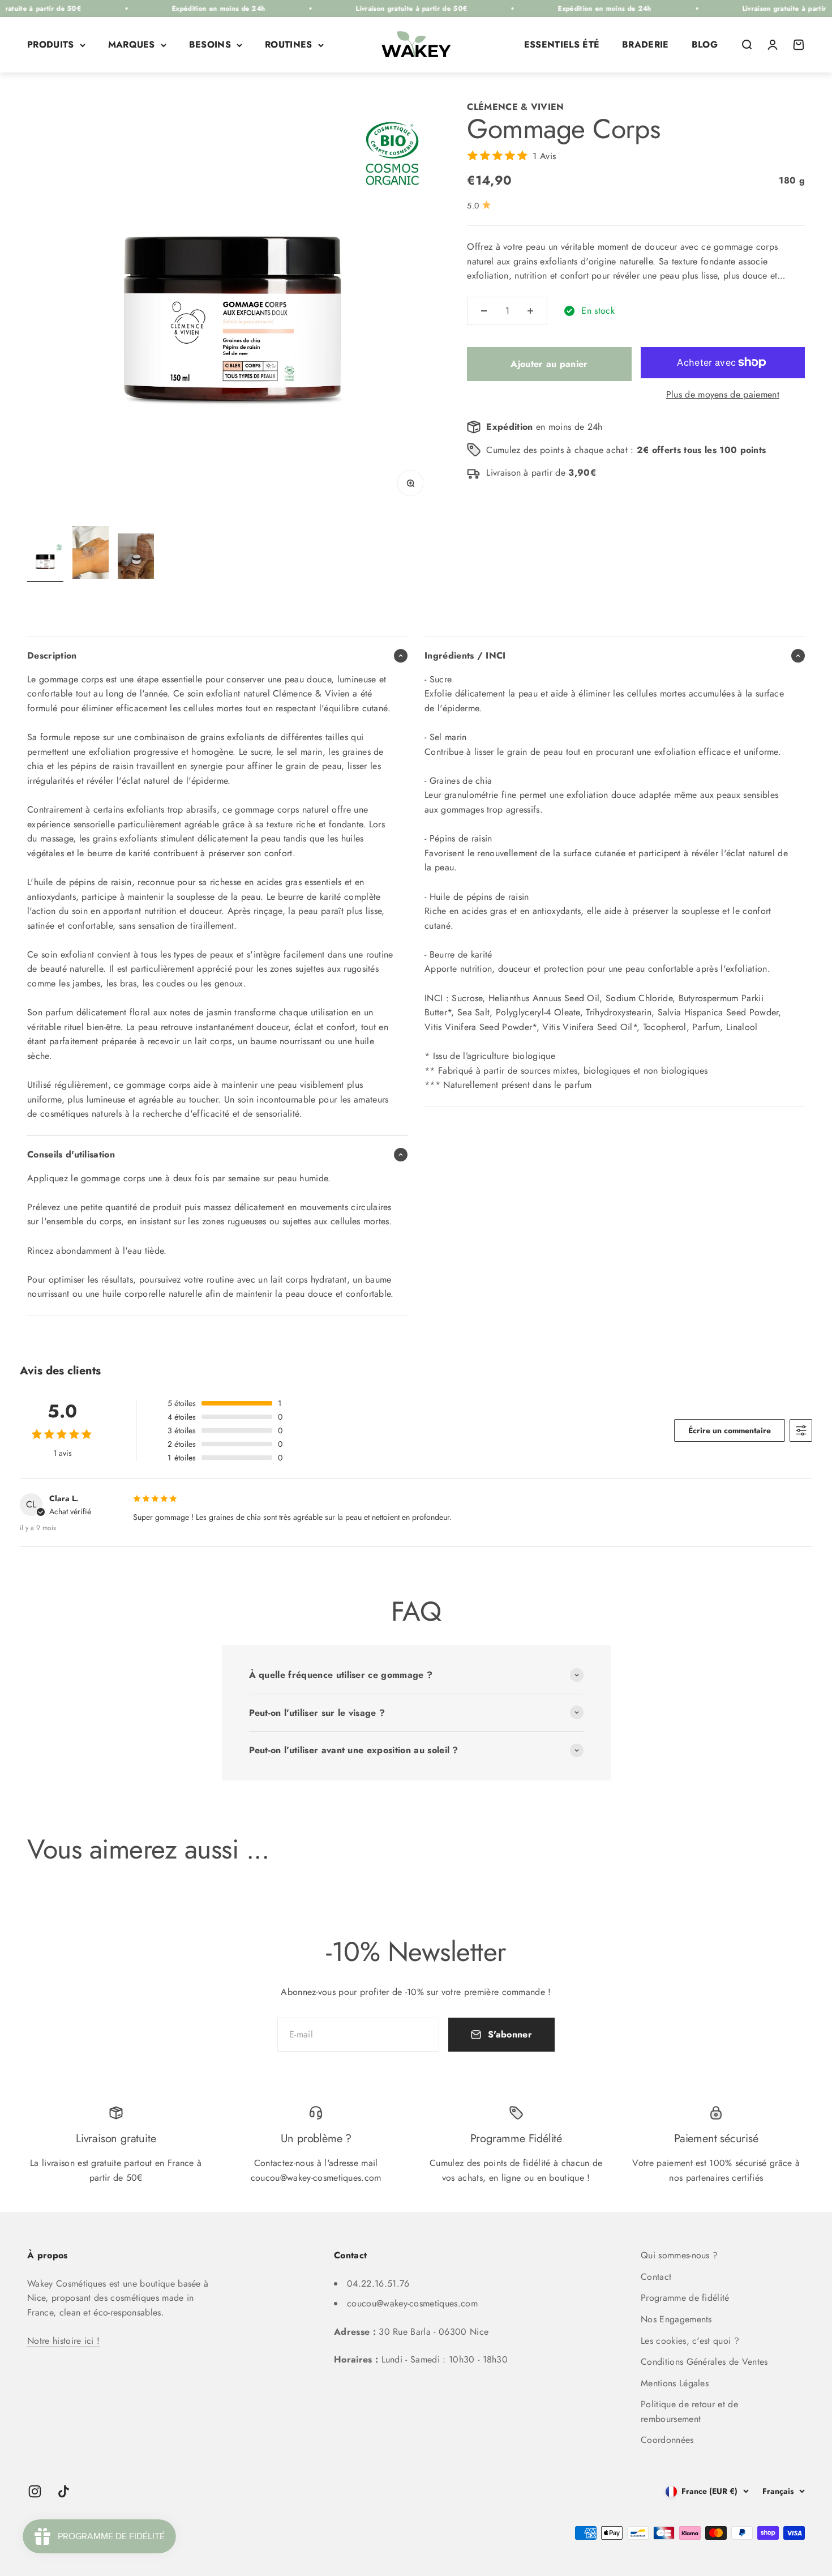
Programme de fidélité (685, 2298)
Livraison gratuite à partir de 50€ (366, 8)
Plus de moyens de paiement (723, 394)
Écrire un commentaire (730, 1430)
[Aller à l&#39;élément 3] (136, 558)
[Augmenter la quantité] (530, 311)
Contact (656, 2277)
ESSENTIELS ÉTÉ (562, 44)
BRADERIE (646, 44)
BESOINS (210, 44)
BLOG (705, 44)
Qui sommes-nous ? (679, 2255)
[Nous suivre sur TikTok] (64, 2491)
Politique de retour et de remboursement (689, 2411)
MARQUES (132, 44)
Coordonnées (667, 2440)
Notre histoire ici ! (63, 2341)
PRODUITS (51, 44)
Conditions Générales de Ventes (704, 2362)
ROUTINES (289, 44)
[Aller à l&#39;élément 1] (45, 562)
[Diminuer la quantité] (484, 311)
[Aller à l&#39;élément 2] (91, 554)
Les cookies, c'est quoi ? (690, 2341)
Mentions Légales (675, 2383)
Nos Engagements (676, 2319)
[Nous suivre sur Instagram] (35, 2491)
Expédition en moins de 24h (173, 8)
